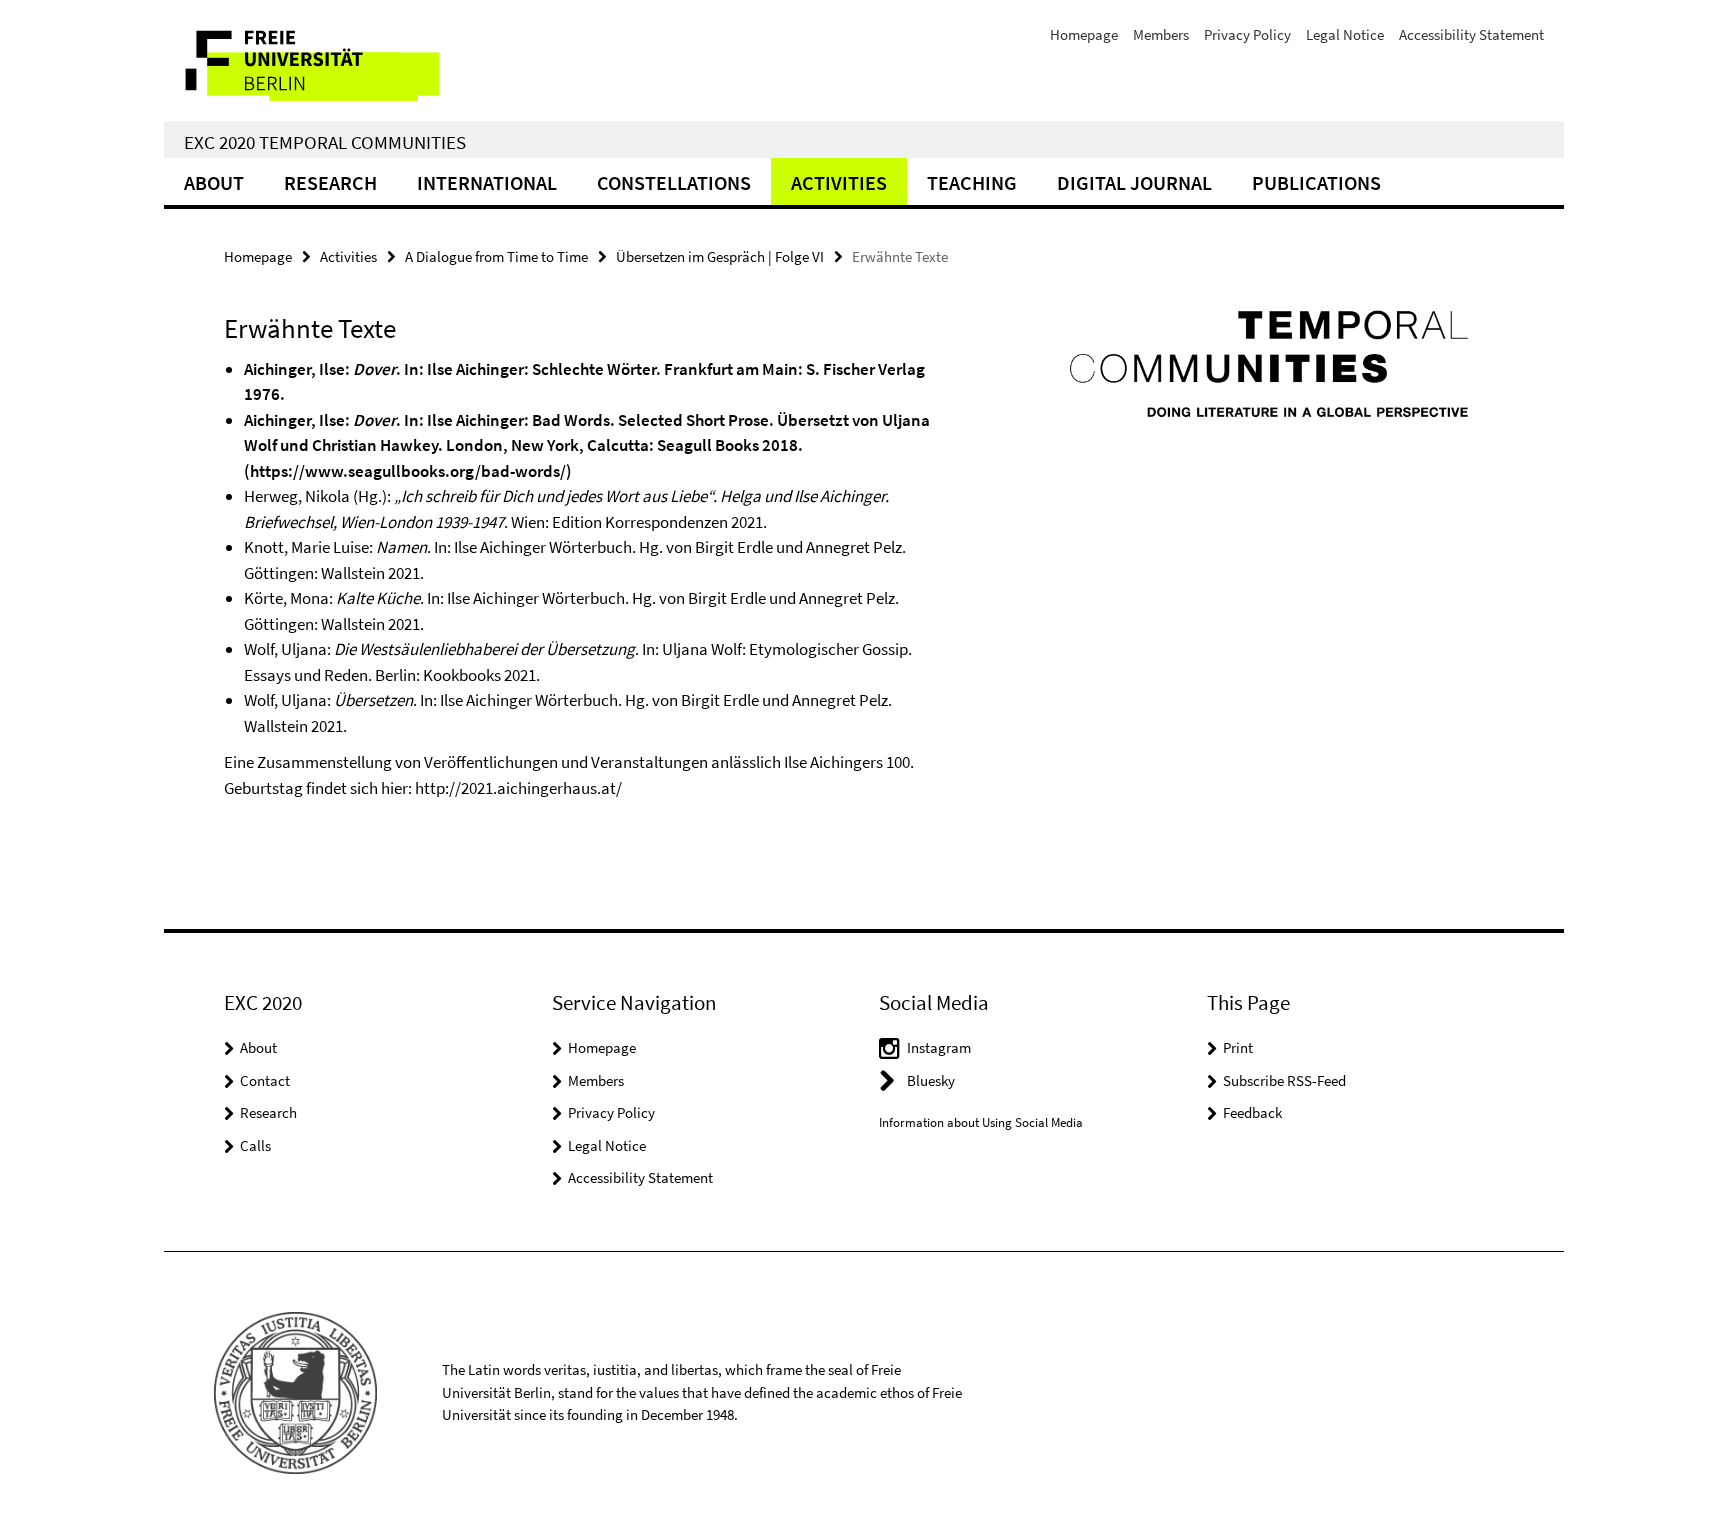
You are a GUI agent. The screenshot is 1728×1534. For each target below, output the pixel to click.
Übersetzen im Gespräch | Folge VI (720, 256)
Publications (1316, 182)
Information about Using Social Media (981, 1122)
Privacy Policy (1247, 34)
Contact (265, 1080)
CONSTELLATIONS (674, 182)
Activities (839, 182)
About (214, 182)
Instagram (939, 1047)
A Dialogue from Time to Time (496, 256)
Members (1161, 34)
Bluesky (931, 1080)
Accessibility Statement (1471, 34)
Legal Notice (1345, 34)
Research (330, 182)
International (487, 182)
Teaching (972, 182)
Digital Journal (1134, 182)
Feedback (1252, 1112)
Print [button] (1238, 1047)
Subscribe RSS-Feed (1284, 1080)
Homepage (1084, 34)
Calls (255, 1145)
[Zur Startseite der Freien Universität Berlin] (331, 60)
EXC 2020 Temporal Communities (325, 142)
